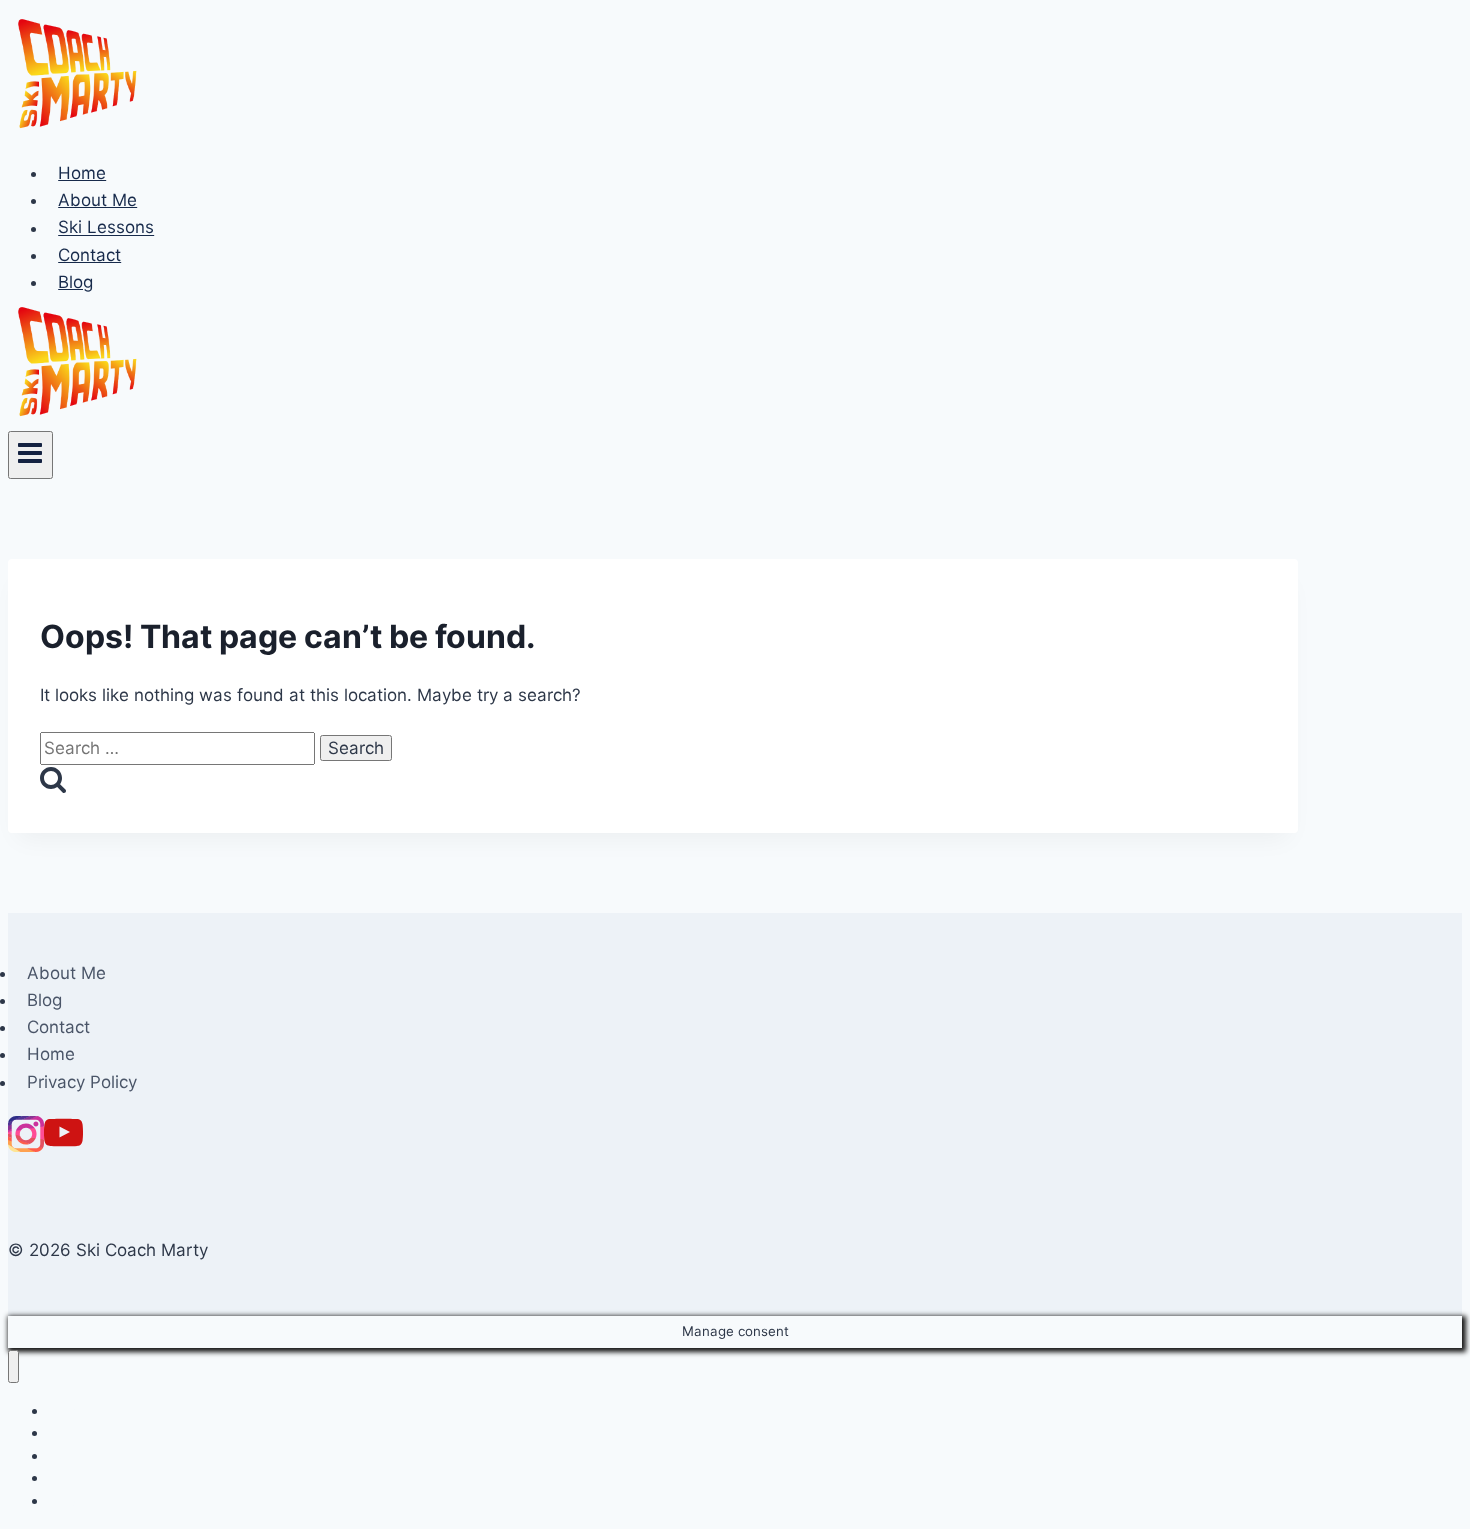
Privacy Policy (82, 1082)
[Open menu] (30, 455)
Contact (89, 255)
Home (82, 173)
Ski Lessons (106, 228)
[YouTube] (63, 1146)
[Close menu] (13, 1366)
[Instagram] (26, 1146)
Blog (75, 282)
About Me (97, 200)
